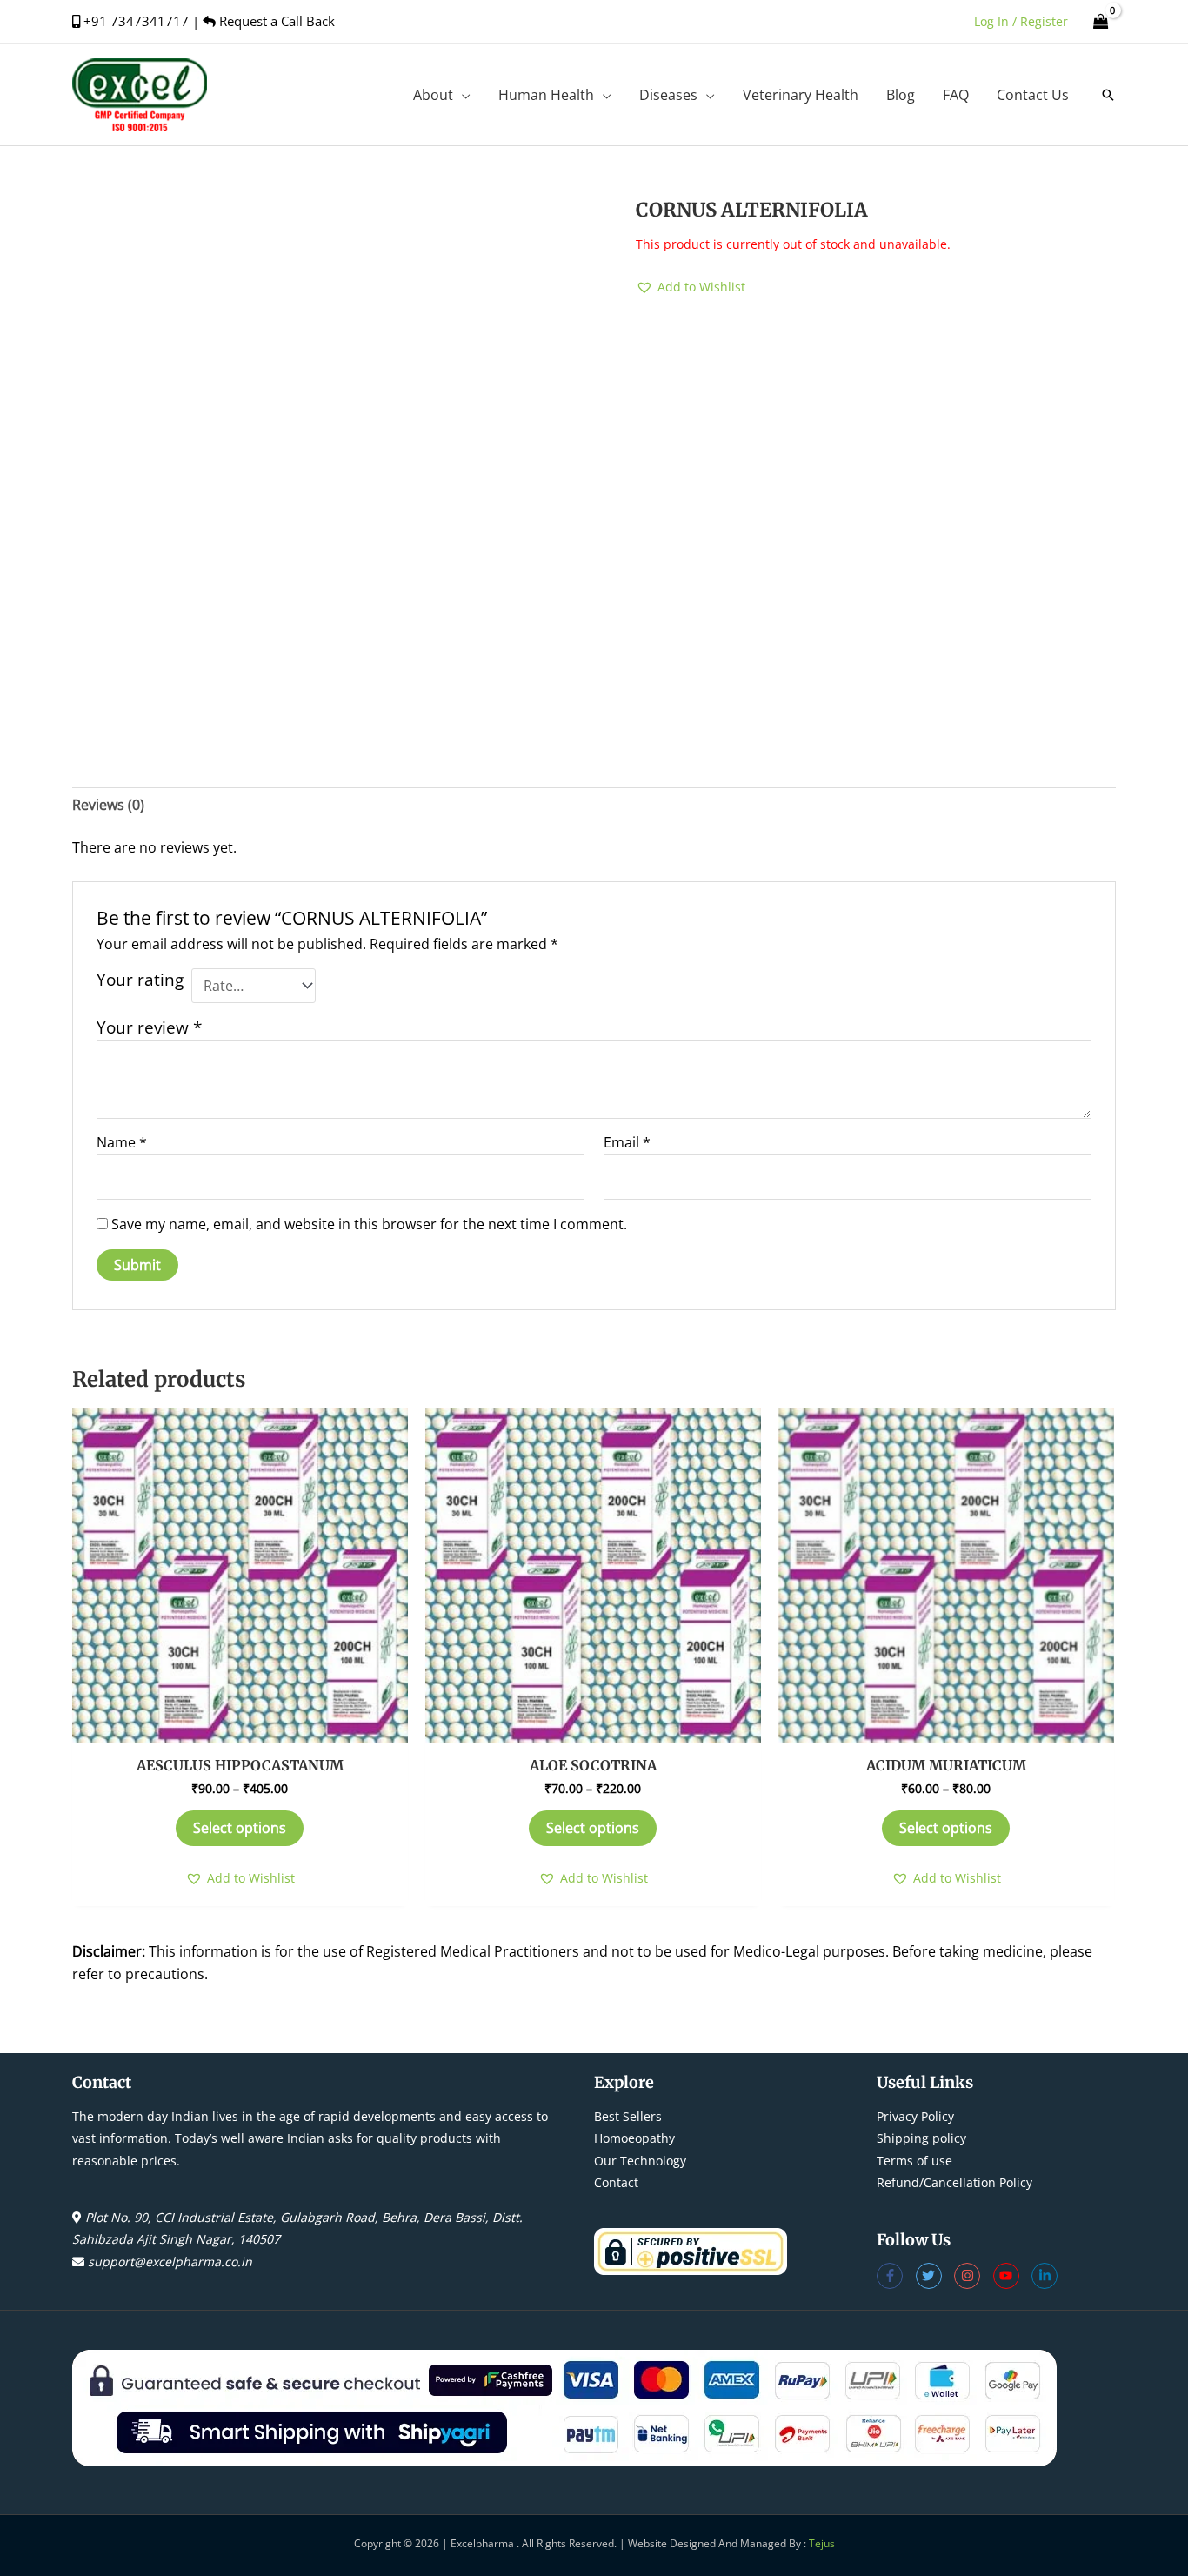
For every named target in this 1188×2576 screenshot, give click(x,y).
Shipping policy (921, 2138)
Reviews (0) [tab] (108, 805)
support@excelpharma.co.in (170, 2262)
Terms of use (914, 2161)
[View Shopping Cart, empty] (1101, 21)
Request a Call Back (275, 21)
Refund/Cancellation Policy (954, 2182)
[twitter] (935, 2276)
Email (627, 1142)
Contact (616, 2182)
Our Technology (640, 2161)
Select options (240, 1828)
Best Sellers (628, 2116)
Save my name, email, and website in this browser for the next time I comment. (369, 1224)
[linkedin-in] (1047, 2276)
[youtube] (1013, 2276)
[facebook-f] (896, 2276)
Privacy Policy (915, 2116)
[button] (462, 95)
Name (122, 1142)
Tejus (822, 2543)
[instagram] (974, 2276)
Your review (149, 1027)
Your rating (140, 980)
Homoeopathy (634, 2138)
